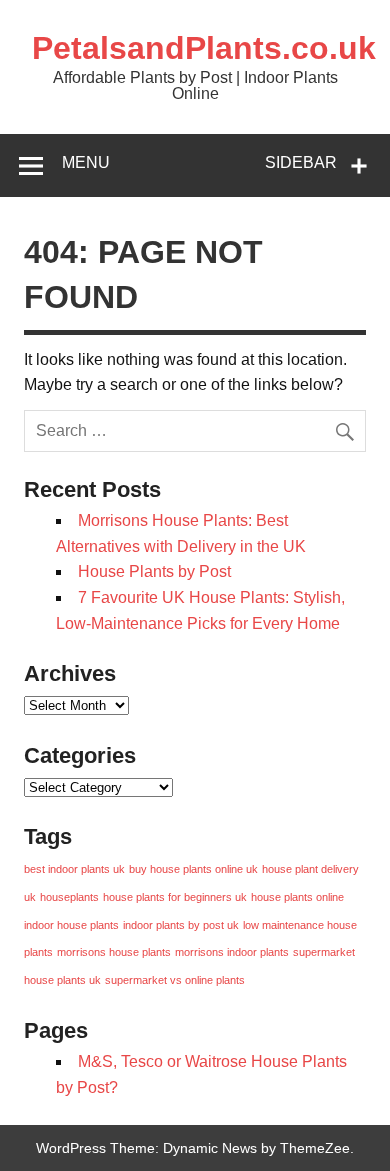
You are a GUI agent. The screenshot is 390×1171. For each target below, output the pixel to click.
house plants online (297, 897)
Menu (86, 162)
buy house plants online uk (193, 869)
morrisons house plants (114, 952)
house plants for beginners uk (175, 897)
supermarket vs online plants (175, 980)
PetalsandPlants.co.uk (204, 48)
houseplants (69, 897)
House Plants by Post (154, 571)
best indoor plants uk (74, 869)
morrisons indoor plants (232, 952)
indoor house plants (71, 925)
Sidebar (301, 162)
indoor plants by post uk (181, 925)
